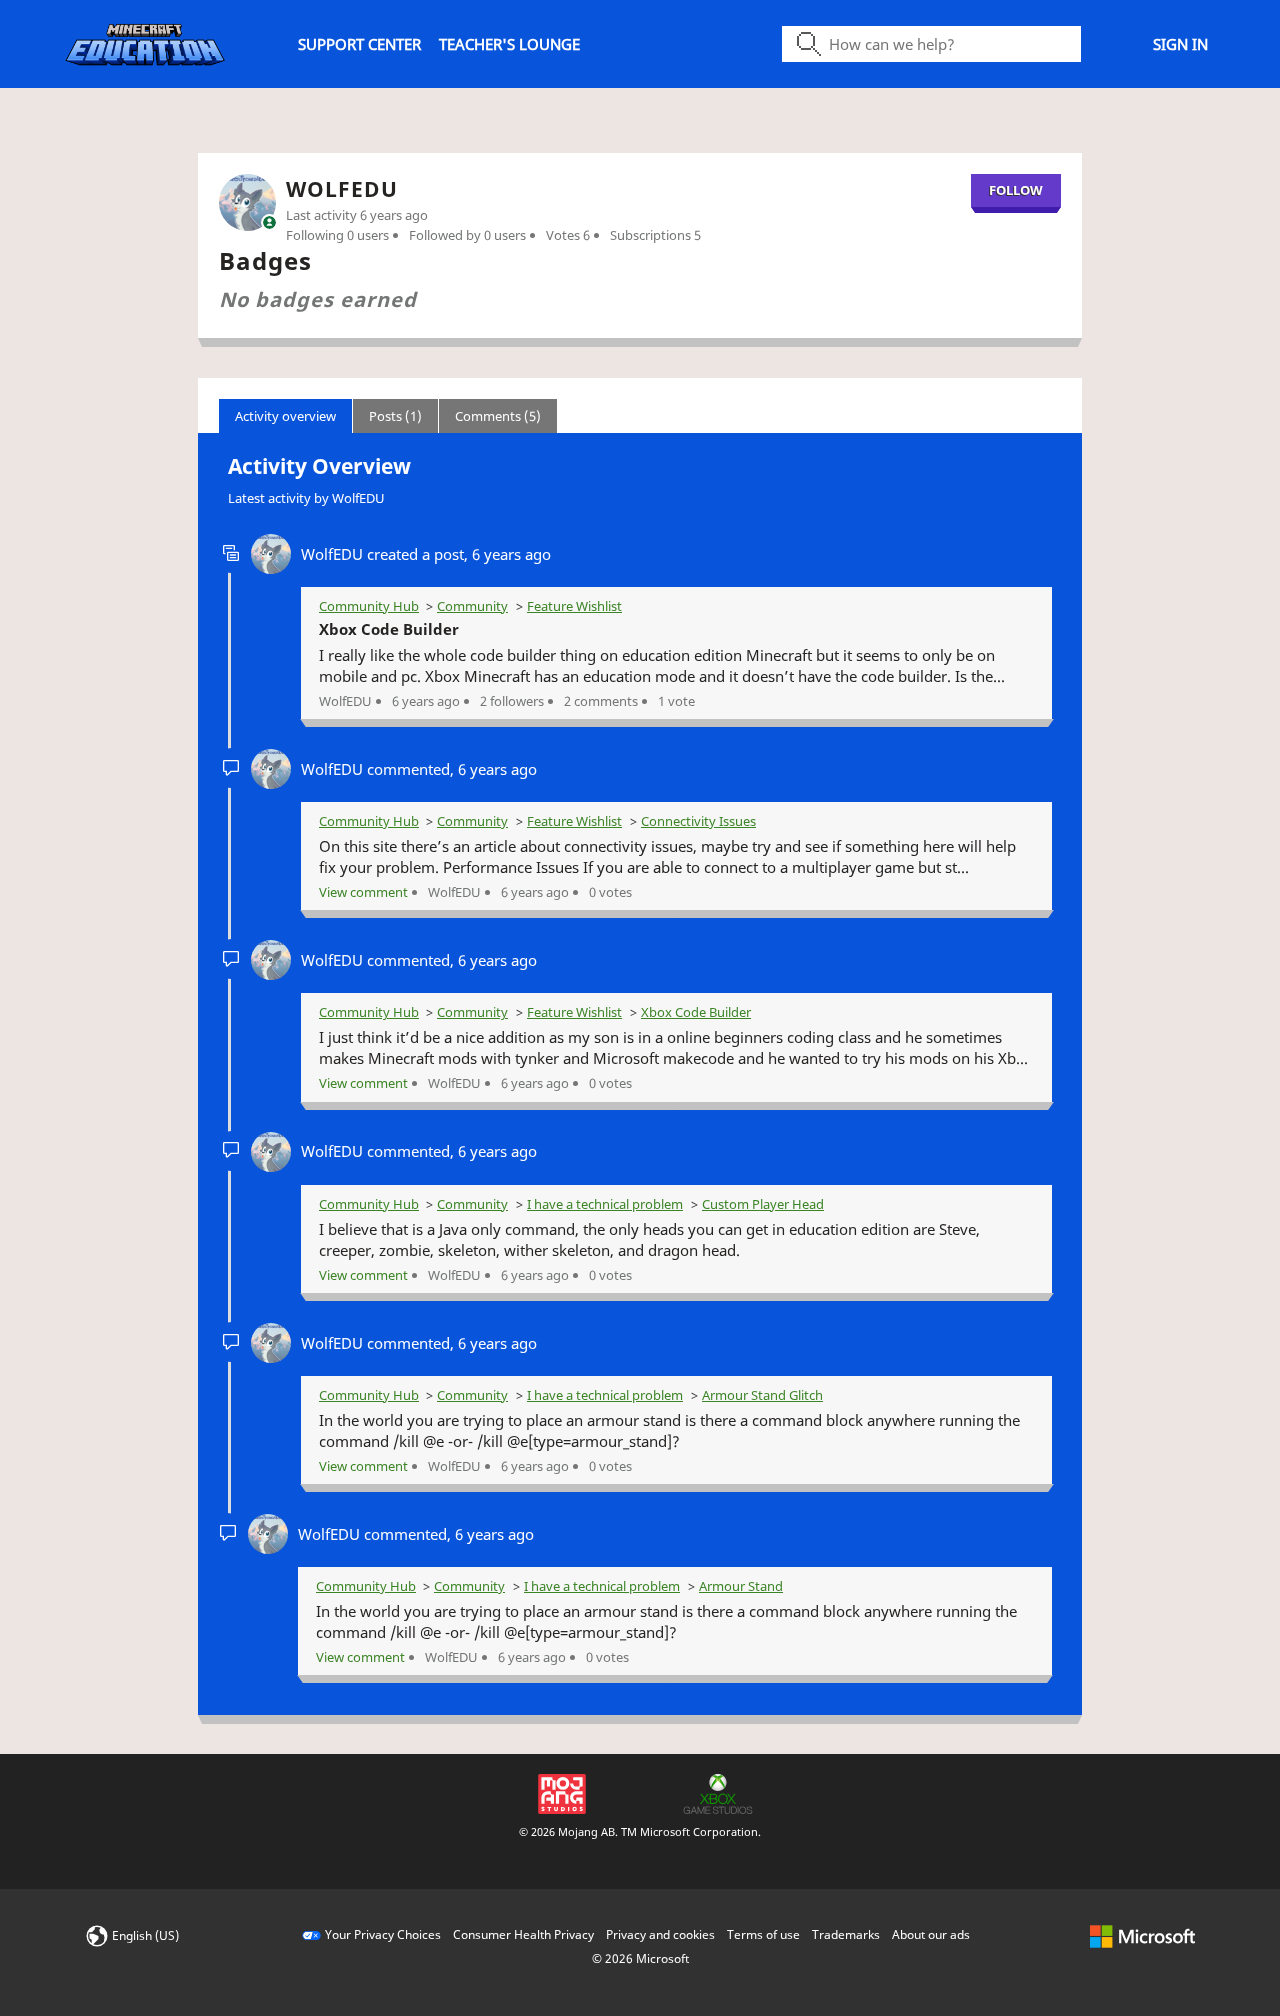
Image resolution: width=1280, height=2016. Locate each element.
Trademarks (846, 1934)
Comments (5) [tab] (498, 416)
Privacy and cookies (660, 1934)
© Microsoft (640, 1958)
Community (472, 606)
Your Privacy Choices (383, 1934)
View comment (363, 892)
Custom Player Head (763, 1204)
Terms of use (763, 1934)
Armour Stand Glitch (762, 1395)
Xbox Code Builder (389, 629)
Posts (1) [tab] (395, 416)
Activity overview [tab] (285, 416)
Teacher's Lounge (509, 44)
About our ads (931, 1934)
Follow (1016, 190)
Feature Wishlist (574, 606)
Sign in (1180, 44)
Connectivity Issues (698, 821)
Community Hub (369, 606)
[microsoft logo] (1142, 1934)
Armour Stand (741, 1586)
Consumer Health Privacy (523, 1934)
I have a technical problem (605, 1204)
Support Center (359, 44)
